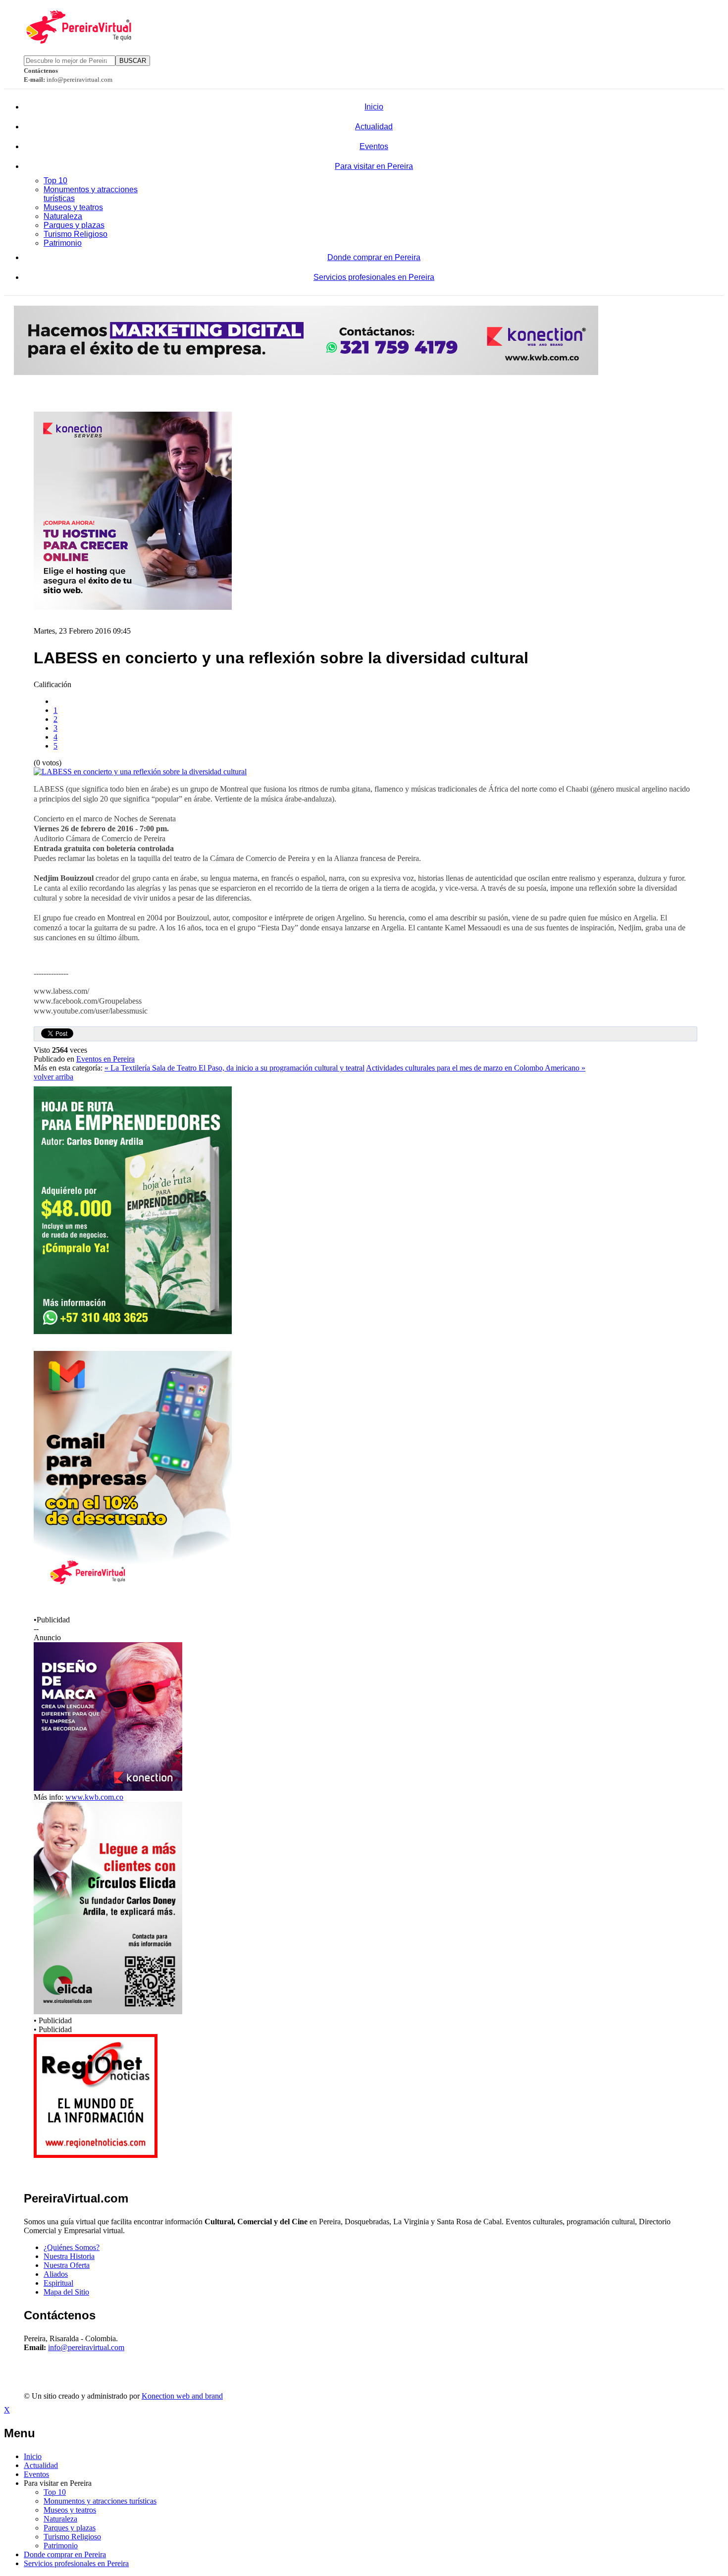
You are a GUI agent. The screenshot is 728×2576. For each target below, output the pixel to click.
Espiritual (58, 2283)
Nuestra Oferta (67, 2265)
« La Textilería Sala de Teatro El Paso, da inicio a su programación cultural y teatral (234, 1068)
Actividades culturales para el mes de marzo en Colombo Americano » (476, 1068)
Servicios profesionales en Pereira (374, 277)
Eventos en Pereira (105, 1059)
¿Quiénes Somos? (72, 2247)
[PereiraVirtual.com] (78, 41)
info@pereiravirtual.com (86, 2347)
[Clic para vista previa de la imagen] (140, 772)
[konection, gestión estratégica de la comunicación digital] (306, 372)
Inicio (374, 107)
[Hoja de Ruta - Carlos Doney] (133, 1331)
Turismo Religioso (76, 234)
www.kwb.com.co (94, 1797)
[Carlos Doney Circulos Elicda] (108, 2012)
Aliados (56, 2274)
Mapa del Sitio (66, 2292)
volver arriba (53, 1077)
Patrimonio (63, 243)
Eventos (374, 146)
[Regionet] (96, 2155)
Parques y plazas (74, 225)
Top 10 (55, 181)
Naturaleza (63, 216)
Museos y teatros (73, 207)
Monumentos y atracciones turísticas (100, 2501)
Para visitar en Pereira (374, 166)
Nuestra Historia (69, 2256)
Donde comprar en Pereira (374, 257)
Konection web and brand (182, 2396)
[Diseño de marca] (108, 1788)
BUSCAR (133, 61)
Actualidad (374, 127)
